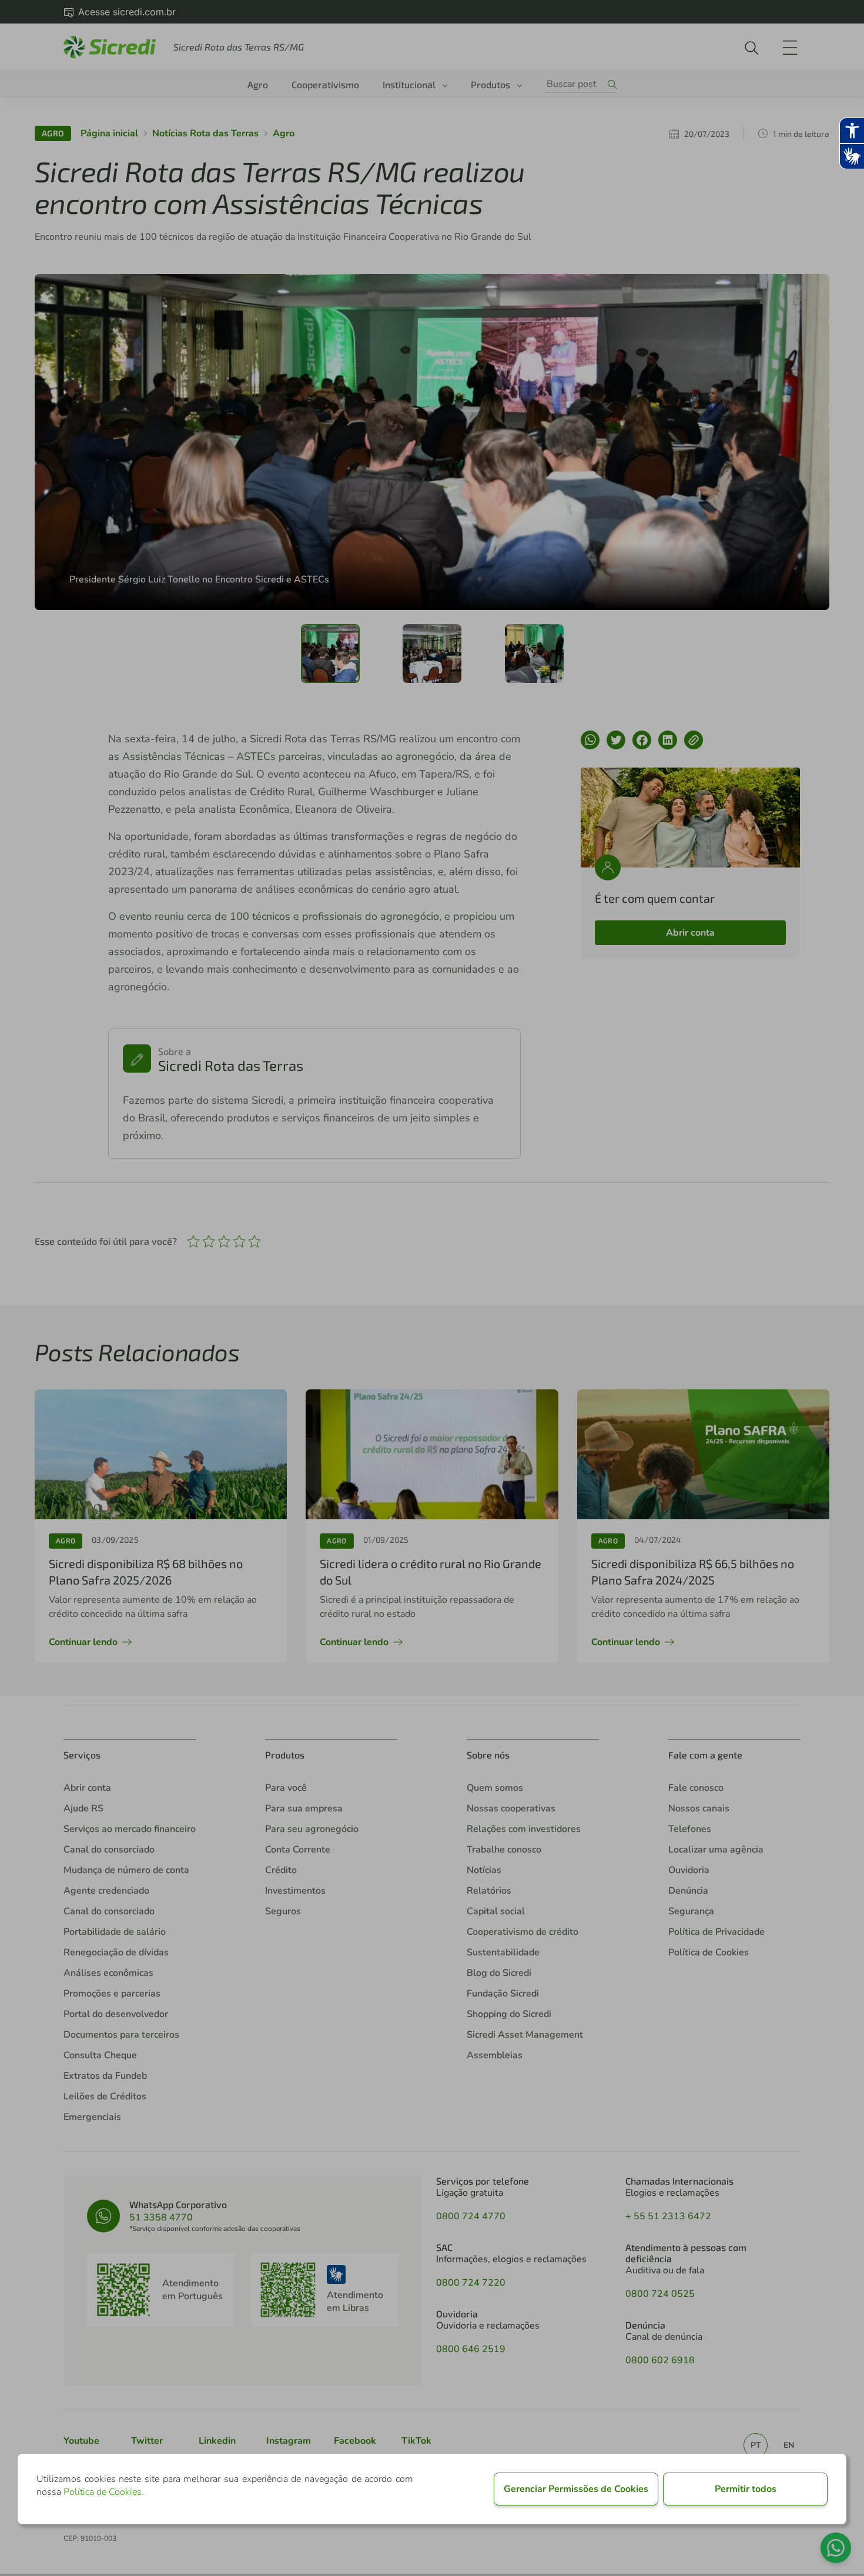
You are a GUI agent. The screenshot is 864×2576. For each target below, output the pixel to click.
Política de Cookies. (104, 2492)
